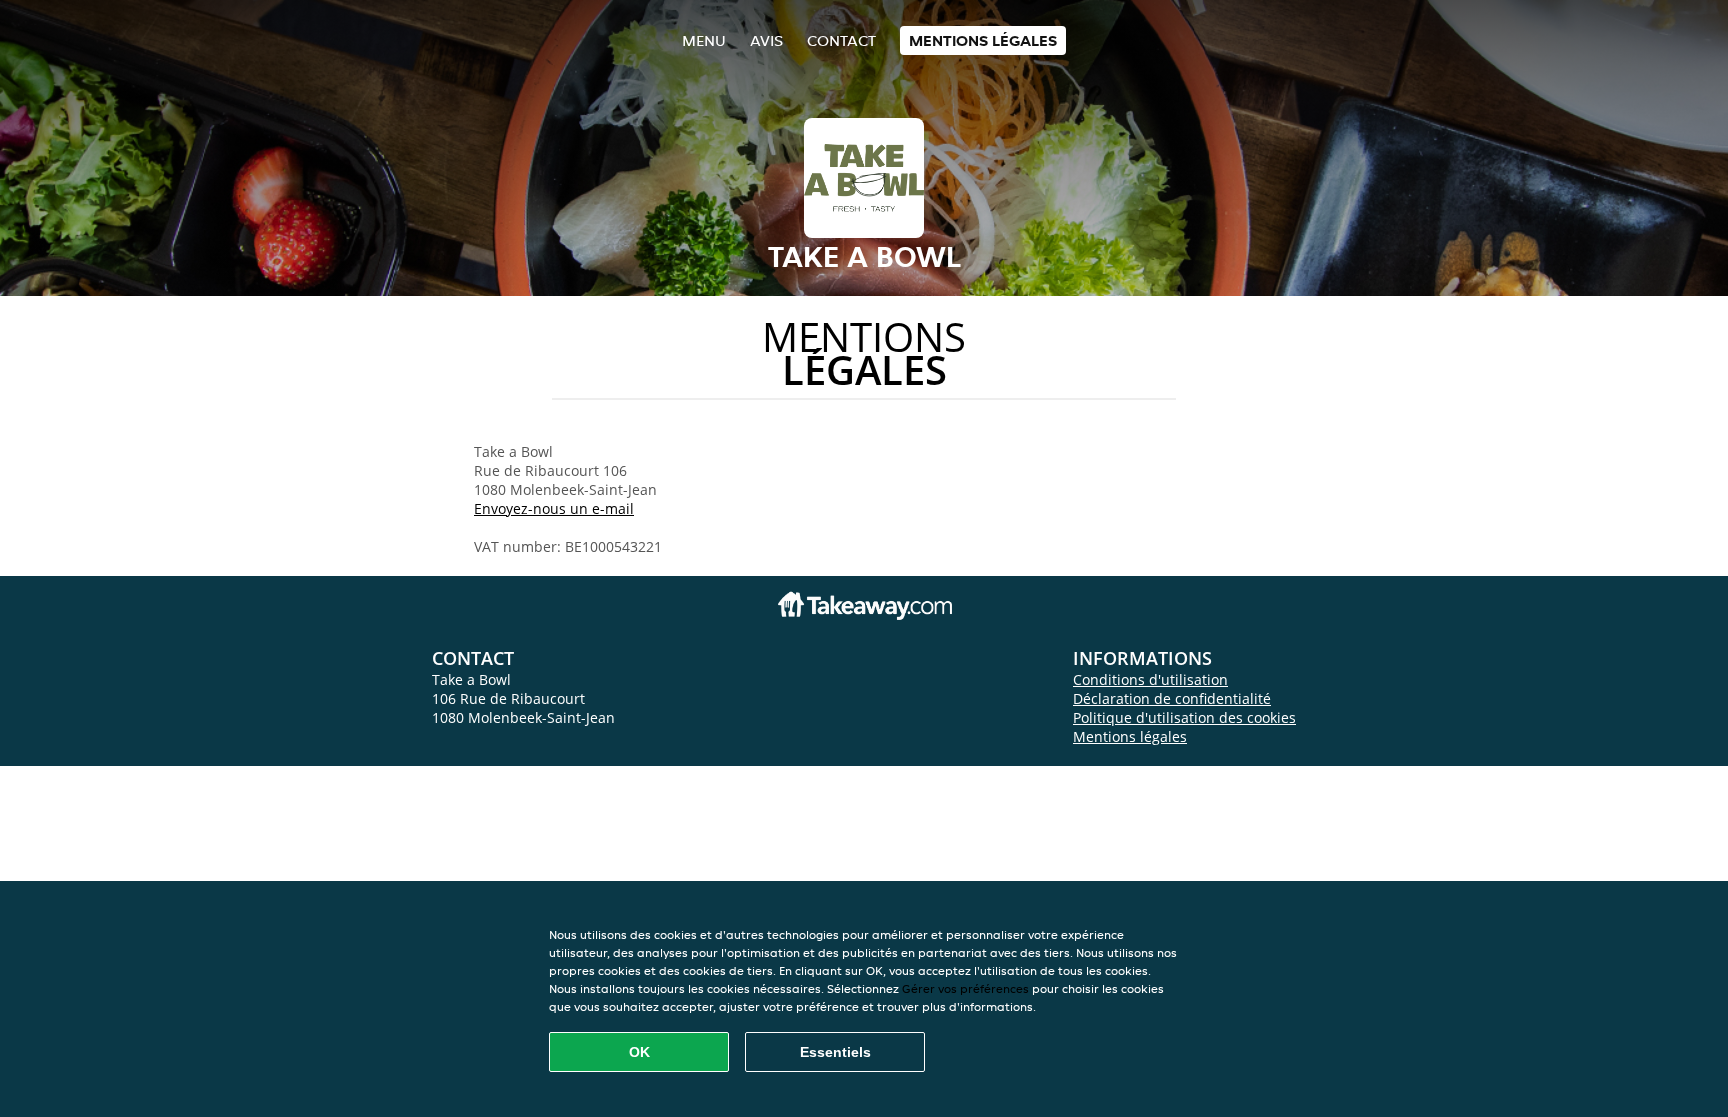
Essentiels (835, 1052)
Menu (704, 40)
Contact (841, 40)
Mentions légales (983, 40)
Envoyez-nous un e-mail (554, 508)
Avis (766, 40)
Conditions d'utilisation (1150, 679)
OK (639, 1052)
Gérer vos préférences (965, 988)
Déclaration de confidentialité (1172, 698)
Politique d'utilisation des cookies (1184, 717)
